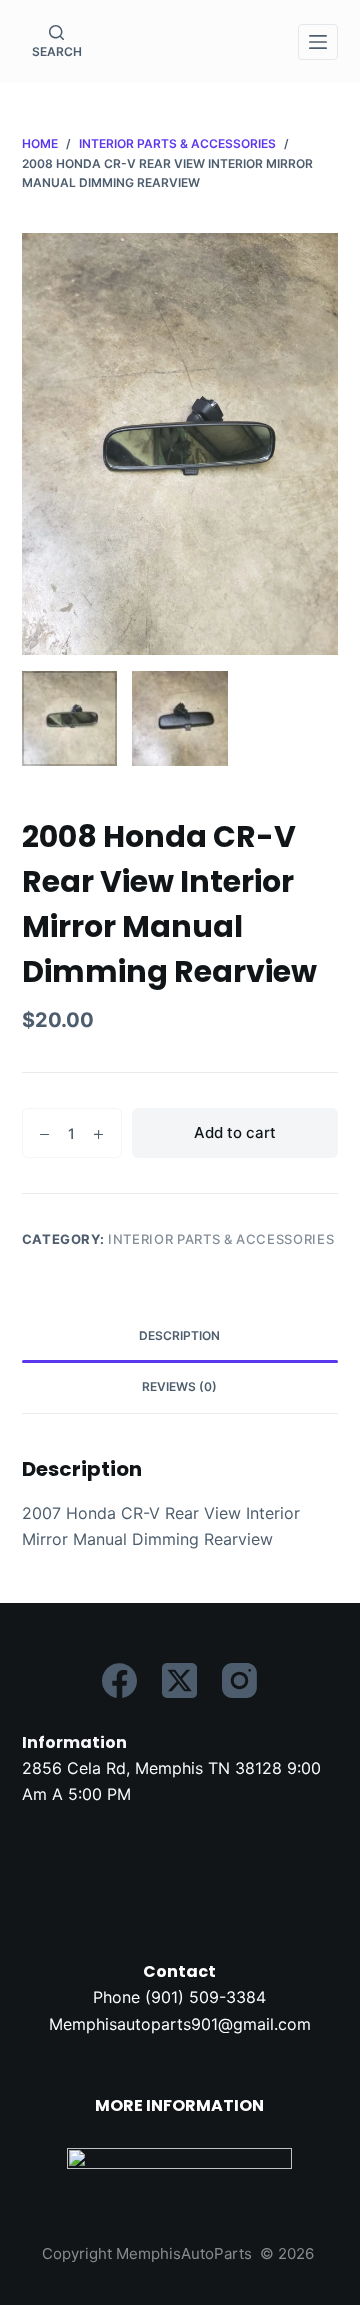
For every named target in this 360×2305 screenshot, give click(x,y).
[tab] (180, 1337)
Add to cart (235, 1132)
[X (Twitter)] (179, 1680)
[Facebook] (119, 1680)
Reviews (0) (179, 1386)
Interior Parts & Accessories (221, 1239)
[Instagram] (239, 1680)
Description (179, 1335)
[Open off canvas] (318, 42)
